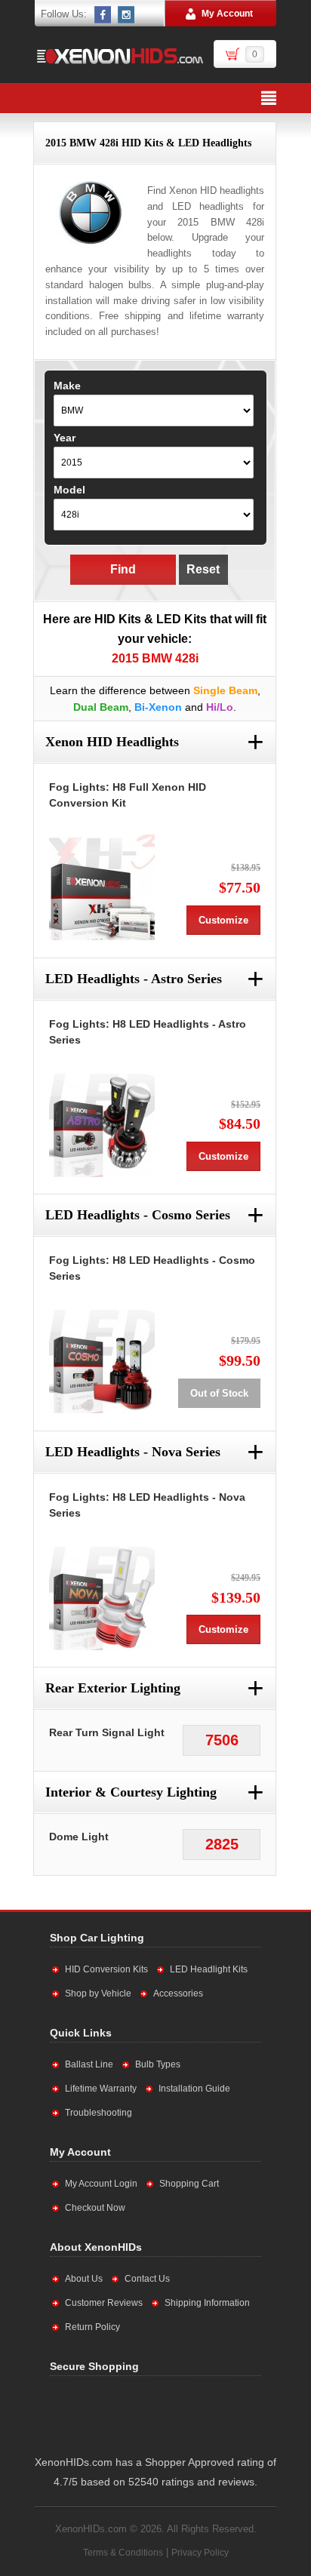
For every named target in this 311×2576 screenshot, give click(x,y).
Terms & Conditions (123, 2553)
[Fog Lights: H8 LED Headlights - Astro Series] (102, 1124)
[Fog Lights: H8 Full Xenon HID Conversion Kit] (102, 887)
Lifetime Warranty (101, 2089)
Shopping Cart (189, 2184)
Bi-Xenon (158, 707)
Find (123, 569)
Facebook (103, 14)
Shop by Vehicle (98, 1993)
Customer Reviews (104, 2303)
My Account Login (101, 2184)
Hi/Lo (220, 707)
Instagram (127, 14)
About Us (84, 2279)
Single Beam (225, 690)
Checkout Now (95, 2208)
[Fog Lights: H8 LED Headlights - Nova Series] (102, 1597)
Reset (203, 569)
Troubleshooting (99, 2113)
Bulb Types (158, 2064)
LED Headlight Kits (209, 1969)
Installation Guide (194, 2089)
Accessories (178, 1993)
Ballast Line (89, 2064)
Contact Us (147, 2279)
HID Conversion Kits (106, 1969)
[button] (202, 2412)
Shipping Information (207, 2303)
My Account (227, 14)
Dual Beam (101, 707)
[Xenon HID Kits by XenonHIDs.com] (120, 56)
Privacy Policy (200, 2553)
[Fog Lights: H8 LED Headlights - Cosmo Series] (102, 1360)
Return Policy (92, 2327)
